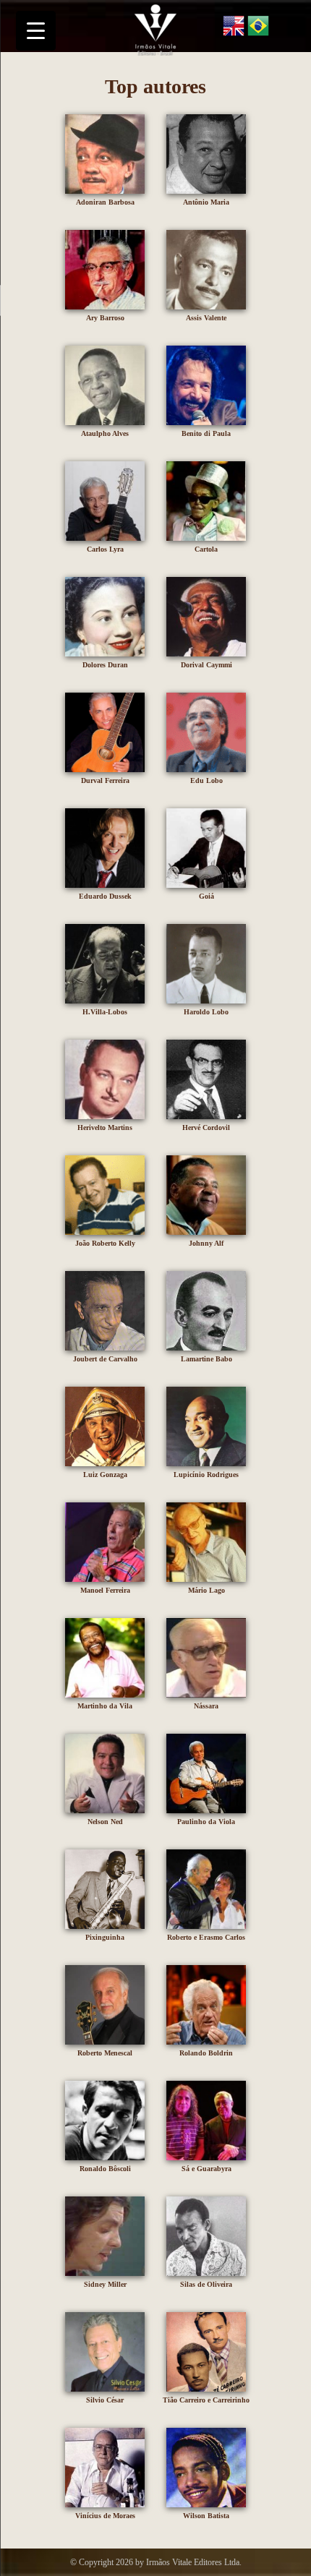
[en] (234, 28)
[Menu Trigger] (36, 31)
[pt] (258, 28)
